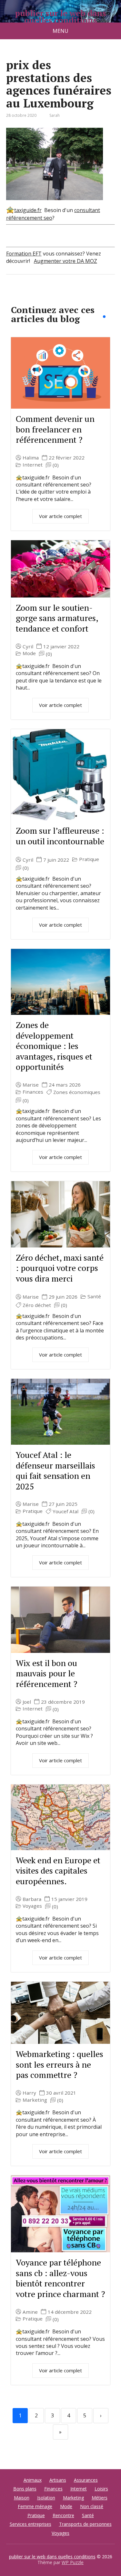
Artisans (58, 2480)
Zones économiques (77, 1092)
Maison (22, 2498)
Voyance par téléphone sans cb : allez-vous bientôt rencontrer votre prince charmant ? (60, 2278)
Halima (31, 458)
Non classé (92, 2506)
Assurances (86, 2480)
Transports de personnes (85, 2524)
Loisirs (101, 2489)
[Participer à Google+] (61, 296)
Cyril (28, 647)
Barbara (32, 1899)
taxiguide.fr (28, 210)
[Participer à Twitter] (77, 296)
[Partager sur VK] (29, 296)
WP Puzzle (73, 2562)
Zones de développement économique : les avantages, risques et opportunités (54, 1046)
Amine (30, 2312)
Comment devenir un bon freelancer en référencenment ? (55, 429)
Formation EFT (24, 254)
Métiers (100, 2498)
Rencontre (63, 2515)
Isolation (46, 2498)
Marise (31, 1085)
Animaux (33, 2480)
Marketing (35, 2100)
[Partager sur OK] (45, 296)
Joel (27, 1702)
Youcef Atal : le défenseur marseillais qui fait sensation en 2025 (55, 1470)
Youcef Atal (66, 1511)
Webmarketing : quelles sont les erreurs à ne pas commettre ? (60, 2064)
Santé (94, 1297)
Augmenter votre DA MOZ (66, 261)
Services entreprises (30, 2524)
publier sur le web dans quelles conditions (60, 17)
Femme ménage (35, 2506)
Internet (33, 465)
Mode (29, 653)
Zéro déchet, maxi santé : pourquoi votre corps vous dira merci (60, 1268)
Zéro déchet (37, 1305)
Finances (33, 1092)
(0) (56, 465)
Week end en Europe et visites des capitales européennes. (58, 1871)
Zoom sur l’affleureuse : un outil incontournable (60, 836)
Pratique (89, 859)
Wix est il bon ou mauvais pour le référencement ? (46, 1673)
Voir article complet (60, 516)
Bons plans (25, 2489)
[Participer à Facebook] (13, 296)
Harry (29, 2093)
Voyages (32, 1906)
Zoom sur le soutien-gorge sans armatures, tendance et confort (57, 618)
